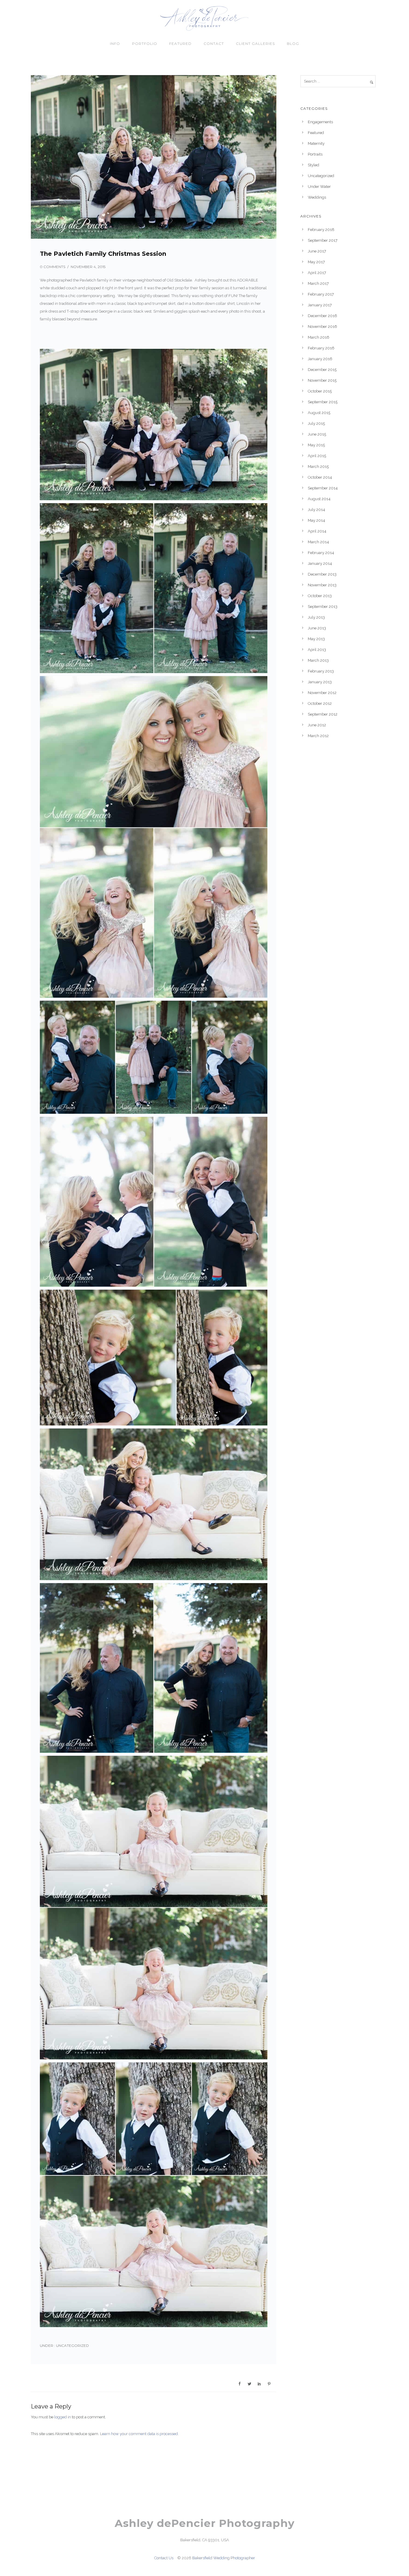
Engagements (320, 122)
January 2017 (320, 305)
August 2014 (319, 499)
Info (115, 44)
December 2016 (322, 316)
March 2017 (318, 283)
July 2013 (316, 617)
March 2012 (318, 736)
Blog (293, 44)
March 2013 (318, 660)
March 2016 (319, 337)
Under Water (319, 187)
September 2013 (323, 607)
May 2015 (316, 445)
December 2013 (322, 574)
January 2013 (320, 682)
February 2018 (321, 230)
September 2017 (323, 240)
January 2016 (320, 359)
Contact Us (164, 2558)
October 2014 (320, 477)
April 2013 (317, 650)
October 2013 (320, 596)
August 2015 (319, 413)
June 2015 (317, 434)
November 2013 (322, 585)
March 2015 (318, 467)
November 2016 (322, 327)
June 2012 (317, 725)
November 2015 (322, 380)
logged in (63, 2417)
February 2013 (321, 671)
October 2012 (320, 703)
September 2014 (323, 488)
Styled (313, 165)
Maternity (316, 143)
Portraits (315, 154)
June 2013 (317, 628)
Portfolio (145, 44)
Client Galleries (255, 44)
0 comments (53, 267)
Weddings (317, 197)
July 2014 (316, 510)
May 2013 (316, 639)
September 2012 (323, 714)
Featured (180, 44)
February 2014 (321, 553)
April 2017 (317, 273)
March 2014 (318, 542)
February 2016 (321, 348)
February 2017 (321, 294)
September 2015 (323, 402)
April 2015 (317, 456)
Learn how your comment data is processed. (139, 2434)
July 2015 (316, 423)
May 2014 (316, 520)
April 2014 (317, 531)
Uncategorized (72, 2346)
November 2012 (322, 693)
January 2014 (320, 563)
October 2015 (320, 391)
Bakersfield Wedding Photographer (224, 2558)
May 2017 (316, 262)
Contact (214, 44)
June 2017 (317, 251)
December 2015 (322, 370)
